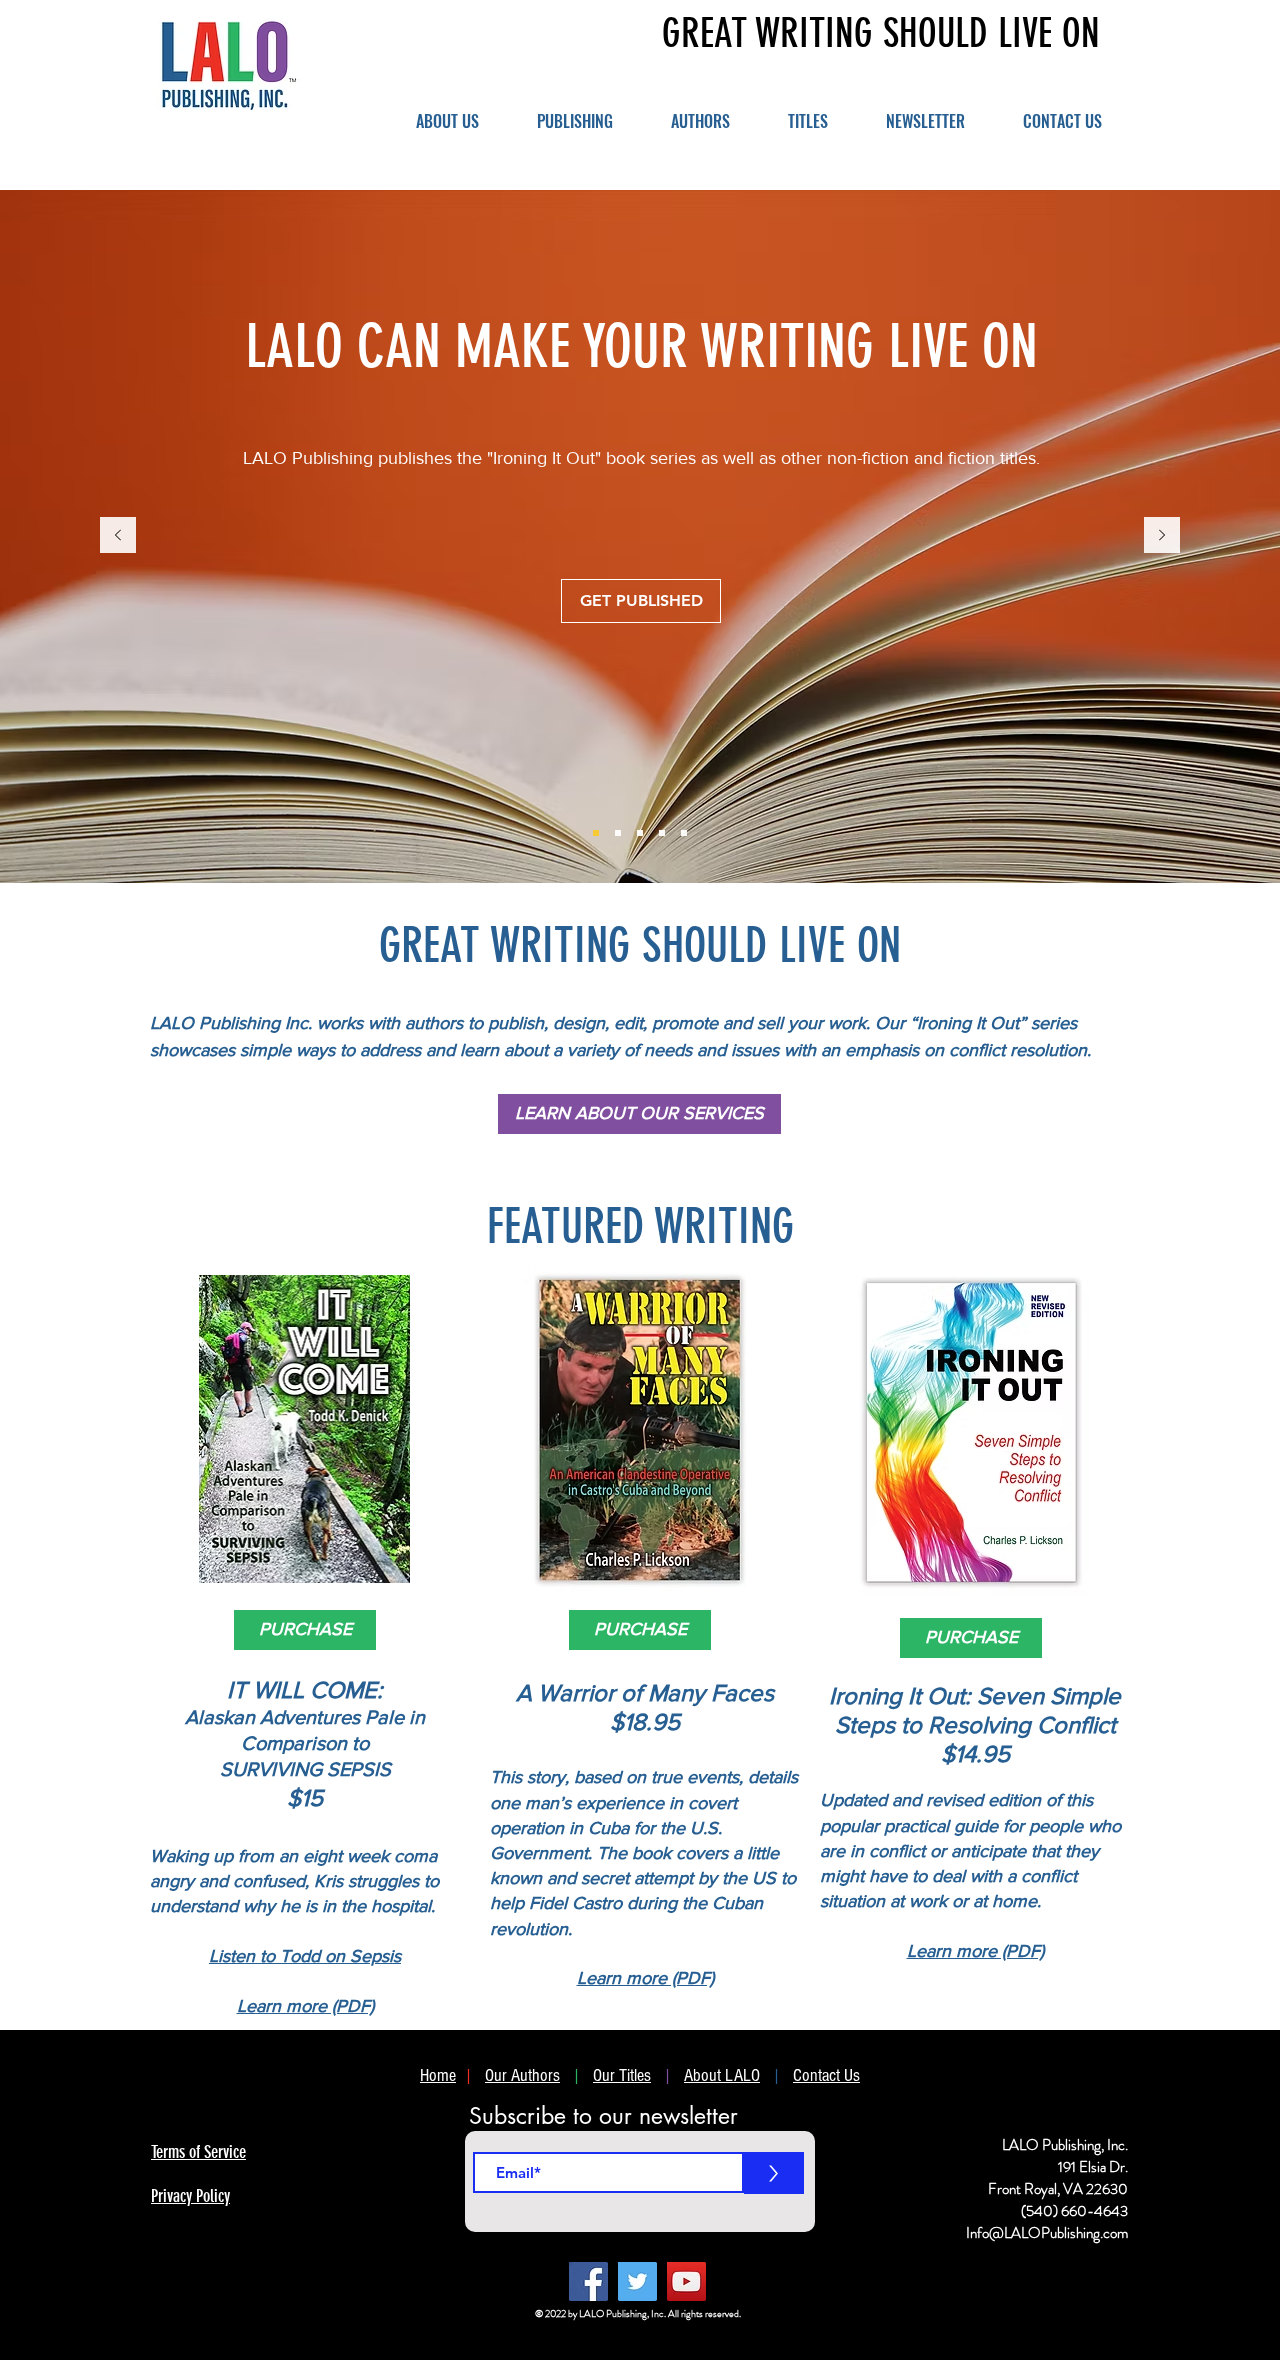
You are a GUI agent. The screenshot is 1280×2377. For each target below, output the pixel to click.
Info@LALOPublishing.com (1047, 2233)
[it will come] (684, 833)
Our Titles (622, 2075)
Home (438, 2075)
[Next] (1162, 536)
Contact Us (826, 2075)
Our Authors (522, 2075)
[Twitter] (637, 2281)
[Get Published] (596, 833)
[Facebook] (588, 2281)
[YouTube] (686, 2281)
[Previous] (118, 536)
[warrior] (640, 833)
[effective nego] (662, 833)
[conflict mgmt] (618, 833)
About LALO (722, 2075)
